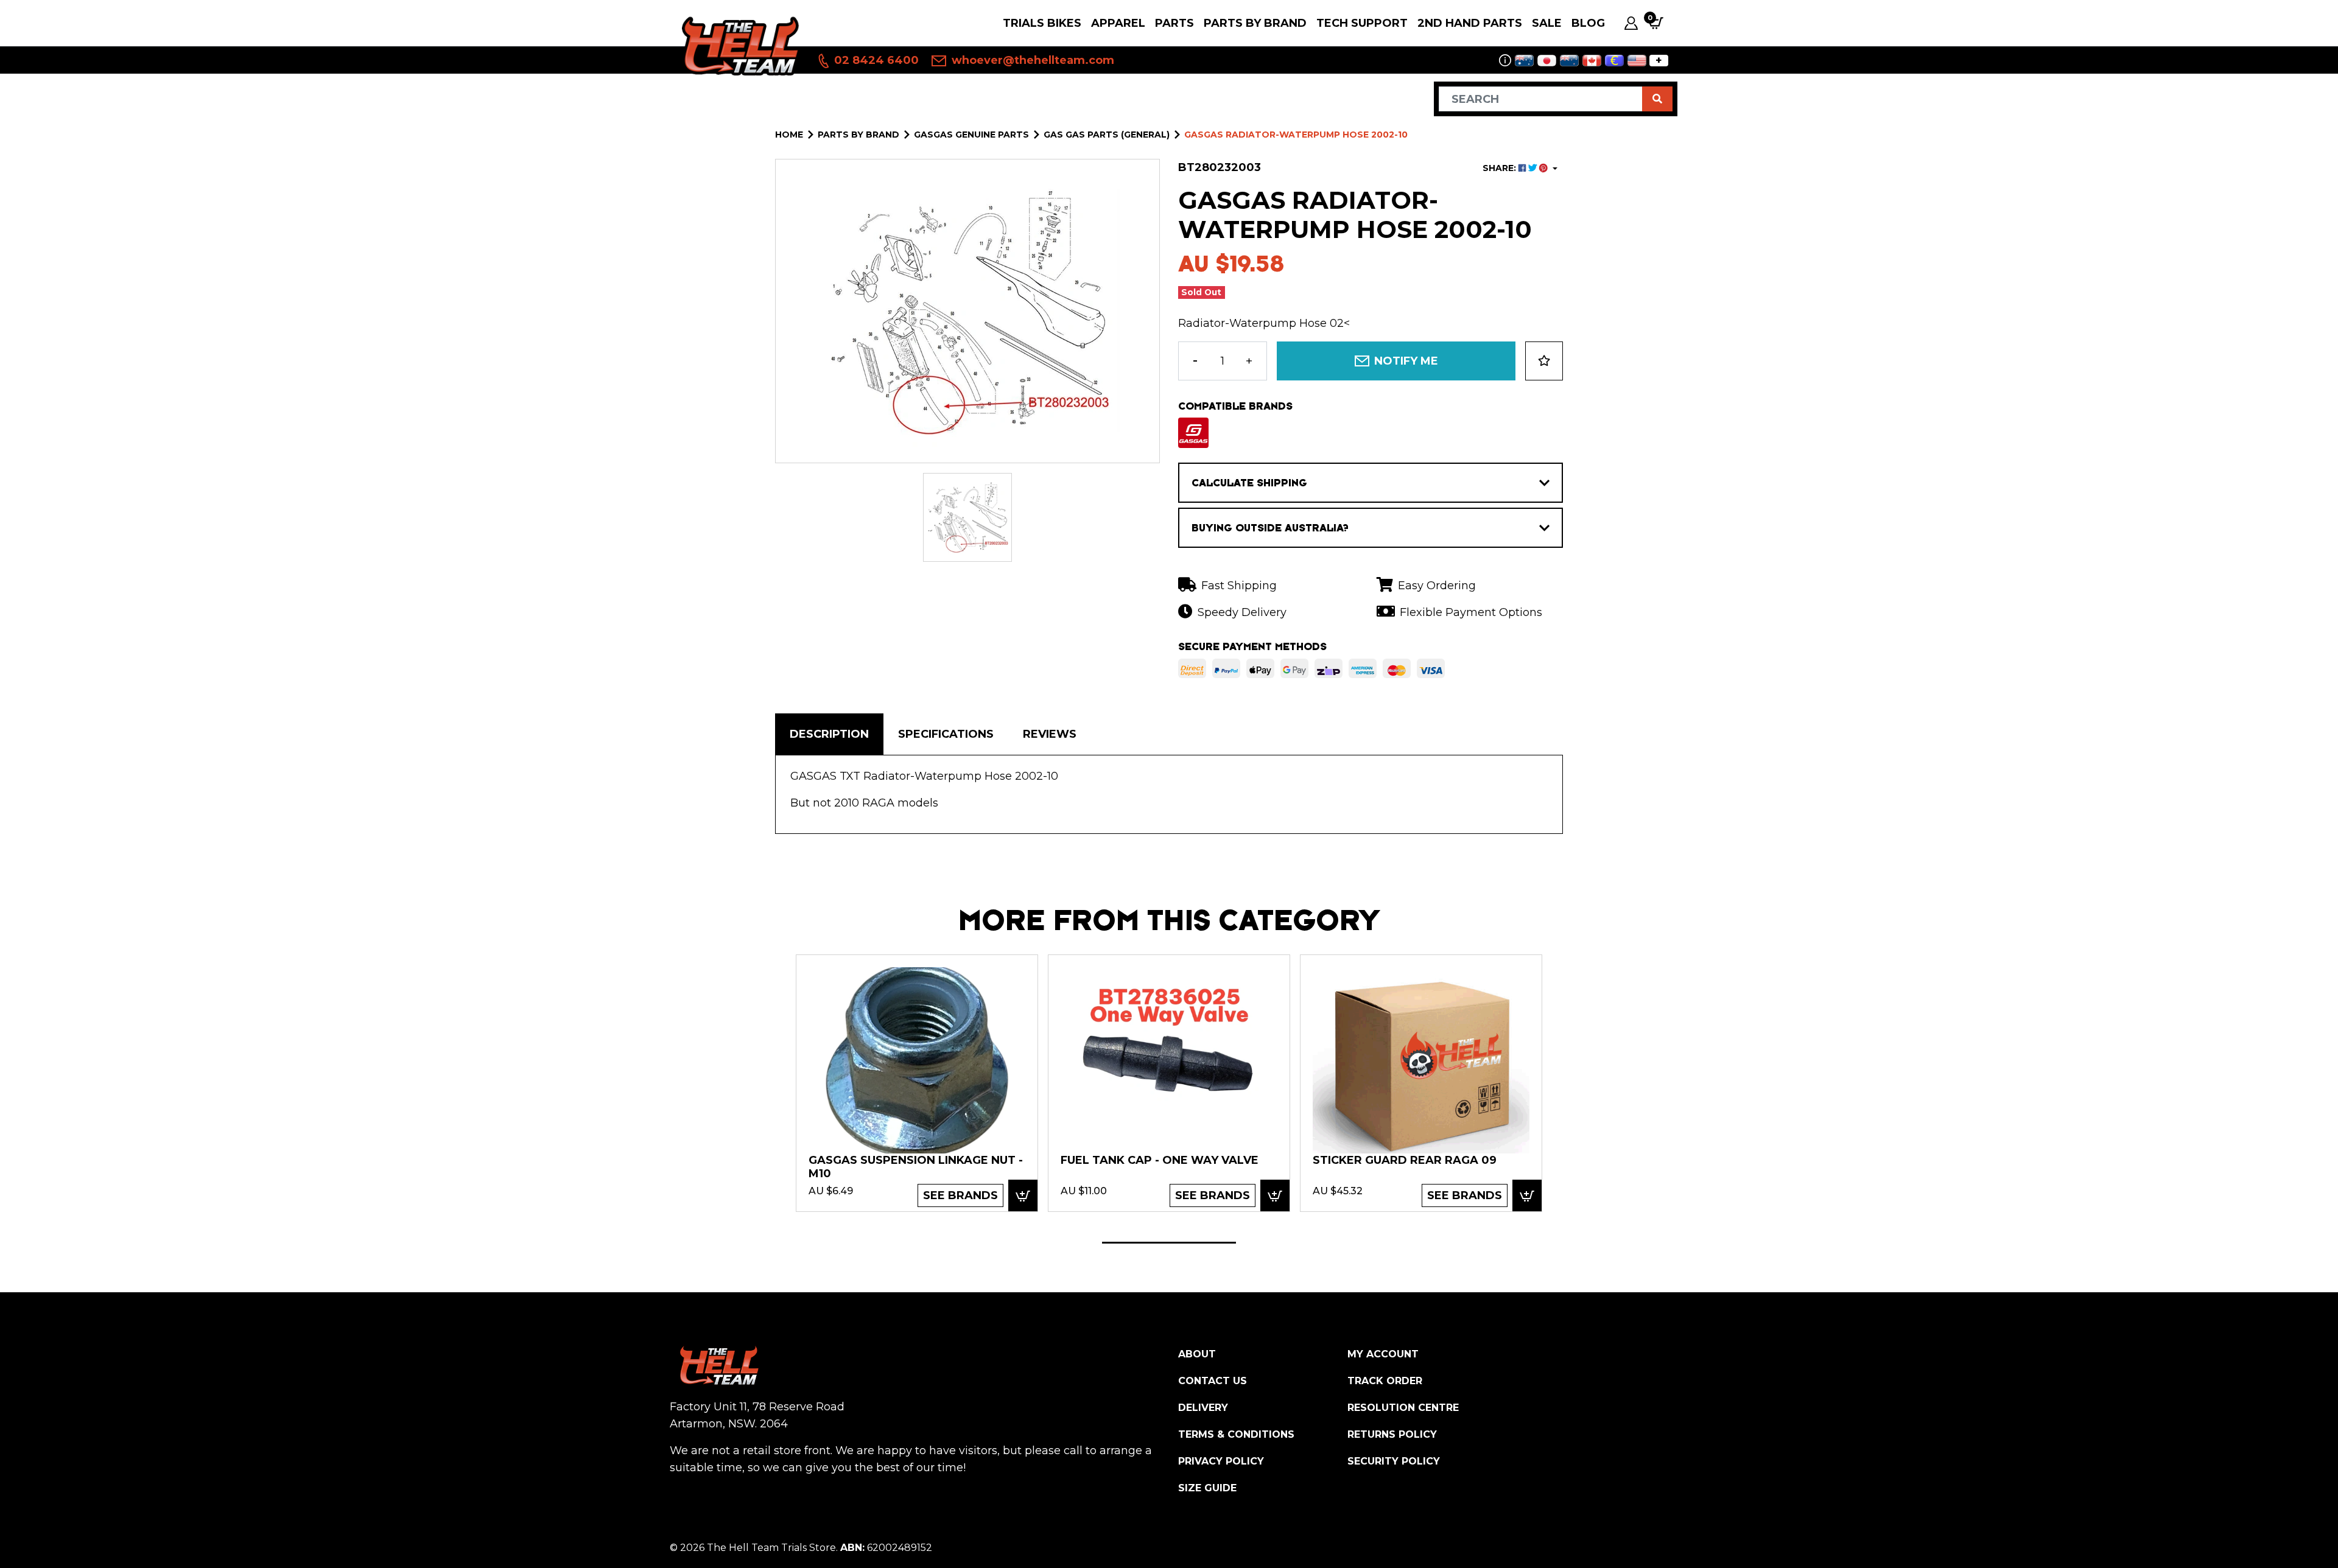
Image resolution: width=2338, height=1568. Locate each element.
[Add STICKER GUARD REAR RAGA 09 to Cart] (1527, 1195)
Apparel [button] (1118, 23)
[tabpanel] (917, 1083)
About (1197, 1354)
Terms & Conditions (1236, 1434)
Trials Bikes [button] (1042, 23)
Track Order (1385, 1381)
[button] (1544, 361)
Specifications (946, 734)
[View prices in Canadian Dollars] (1592, 61)
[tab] (829, 734)
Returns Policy (1392, 1434)
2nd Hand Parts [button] (1470, 23)
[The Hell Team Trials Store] (738, 45)
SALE (1547, 23)
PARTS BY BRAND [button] (1255, 23)
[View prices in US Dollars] (1637, 61)
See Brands (960, 1195)
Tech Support (1362, 23)
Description (829, 734)
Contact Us (1213, 1381)
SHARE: (1501, 168)
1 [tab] (1169, 1243)
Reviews (1050, 734)
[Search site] (1657, 99)
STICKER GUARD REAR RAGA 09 (1405, 1160)
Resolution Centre (1403, 1408)
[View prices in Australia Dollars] (1524, 61)
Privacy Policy (1221, 1461)
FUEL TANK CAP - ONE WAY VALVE (1160, 1160)
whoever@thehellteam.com (1031, 60)
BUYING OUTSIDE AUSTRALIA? (1270, 528)
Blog (1588, 23)
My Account (1383, 1354)
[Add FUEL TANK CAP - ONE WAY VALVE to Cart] (1275, 1195)
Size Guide (1207, 1488)
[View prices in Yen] (1547, 61)
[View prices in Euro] (1614, 61)
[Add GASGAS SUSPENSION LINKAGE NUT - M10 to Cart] (1023, 1195)
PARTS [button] (1174, 23)
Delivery (1203, 1408)
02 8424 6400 (875, 60)
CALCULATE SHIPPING (1249, 483)
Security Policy (1394, 1461)
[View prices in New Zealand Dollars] (1569, 61)
